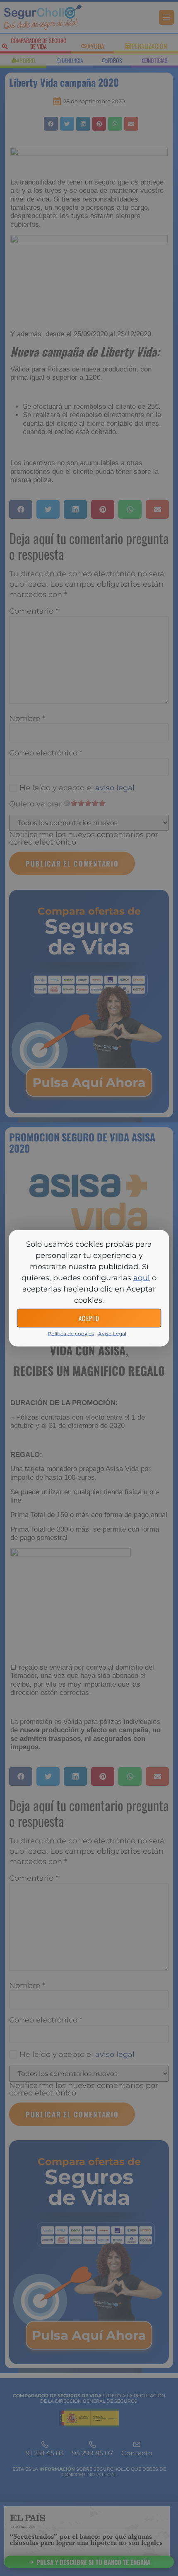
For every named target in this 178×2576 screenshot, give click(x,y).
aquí (142, 1277)
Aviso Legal (112, 1333)
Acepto (89, 1318)
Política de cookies (71, 1333)
